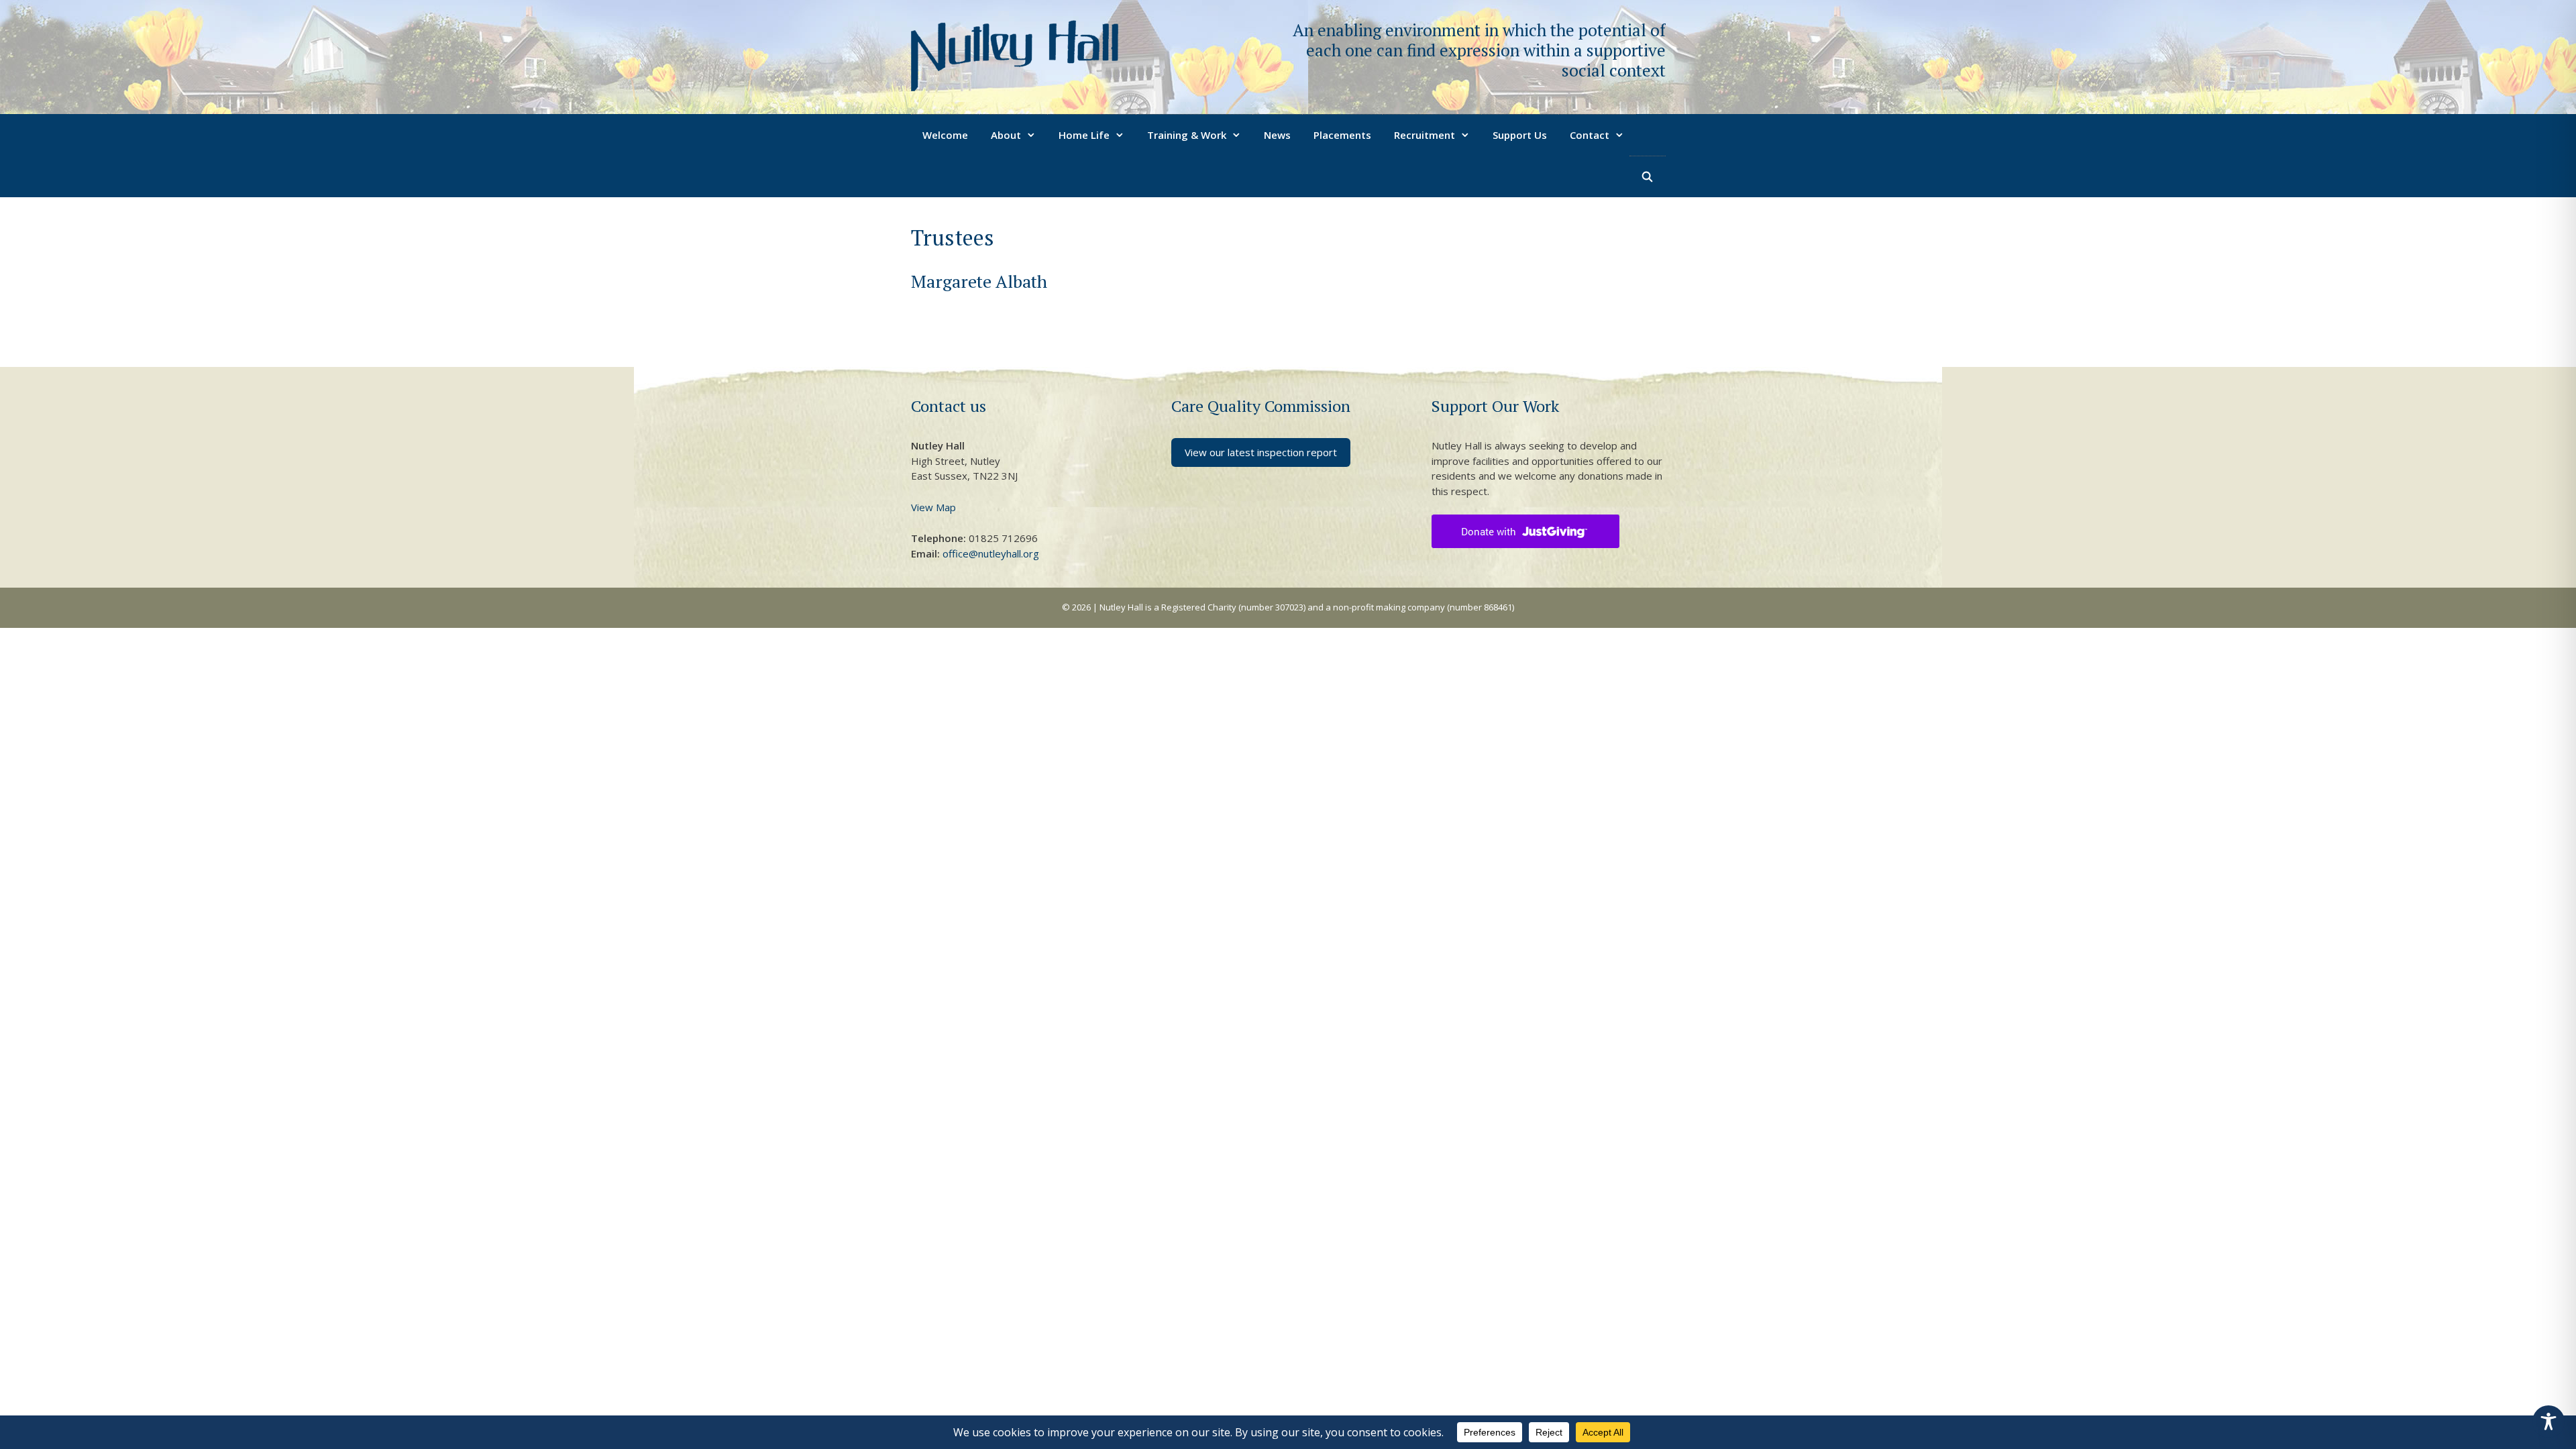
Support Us (1520, 135)
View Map (933, 507)
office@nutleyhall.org (991, 553)
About (1006, 135)
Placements (1342, 135)
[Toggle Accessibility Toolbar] (2548, 1421)
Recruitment (1425, 135)
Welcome (945, 135)
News (1277, 135)
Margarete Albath (979, 281)
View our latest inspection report (1261, 452)
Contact (1590, 135)
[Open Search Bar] (1647, 176)
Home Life (1084, 135)
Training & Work (1187, 135)
